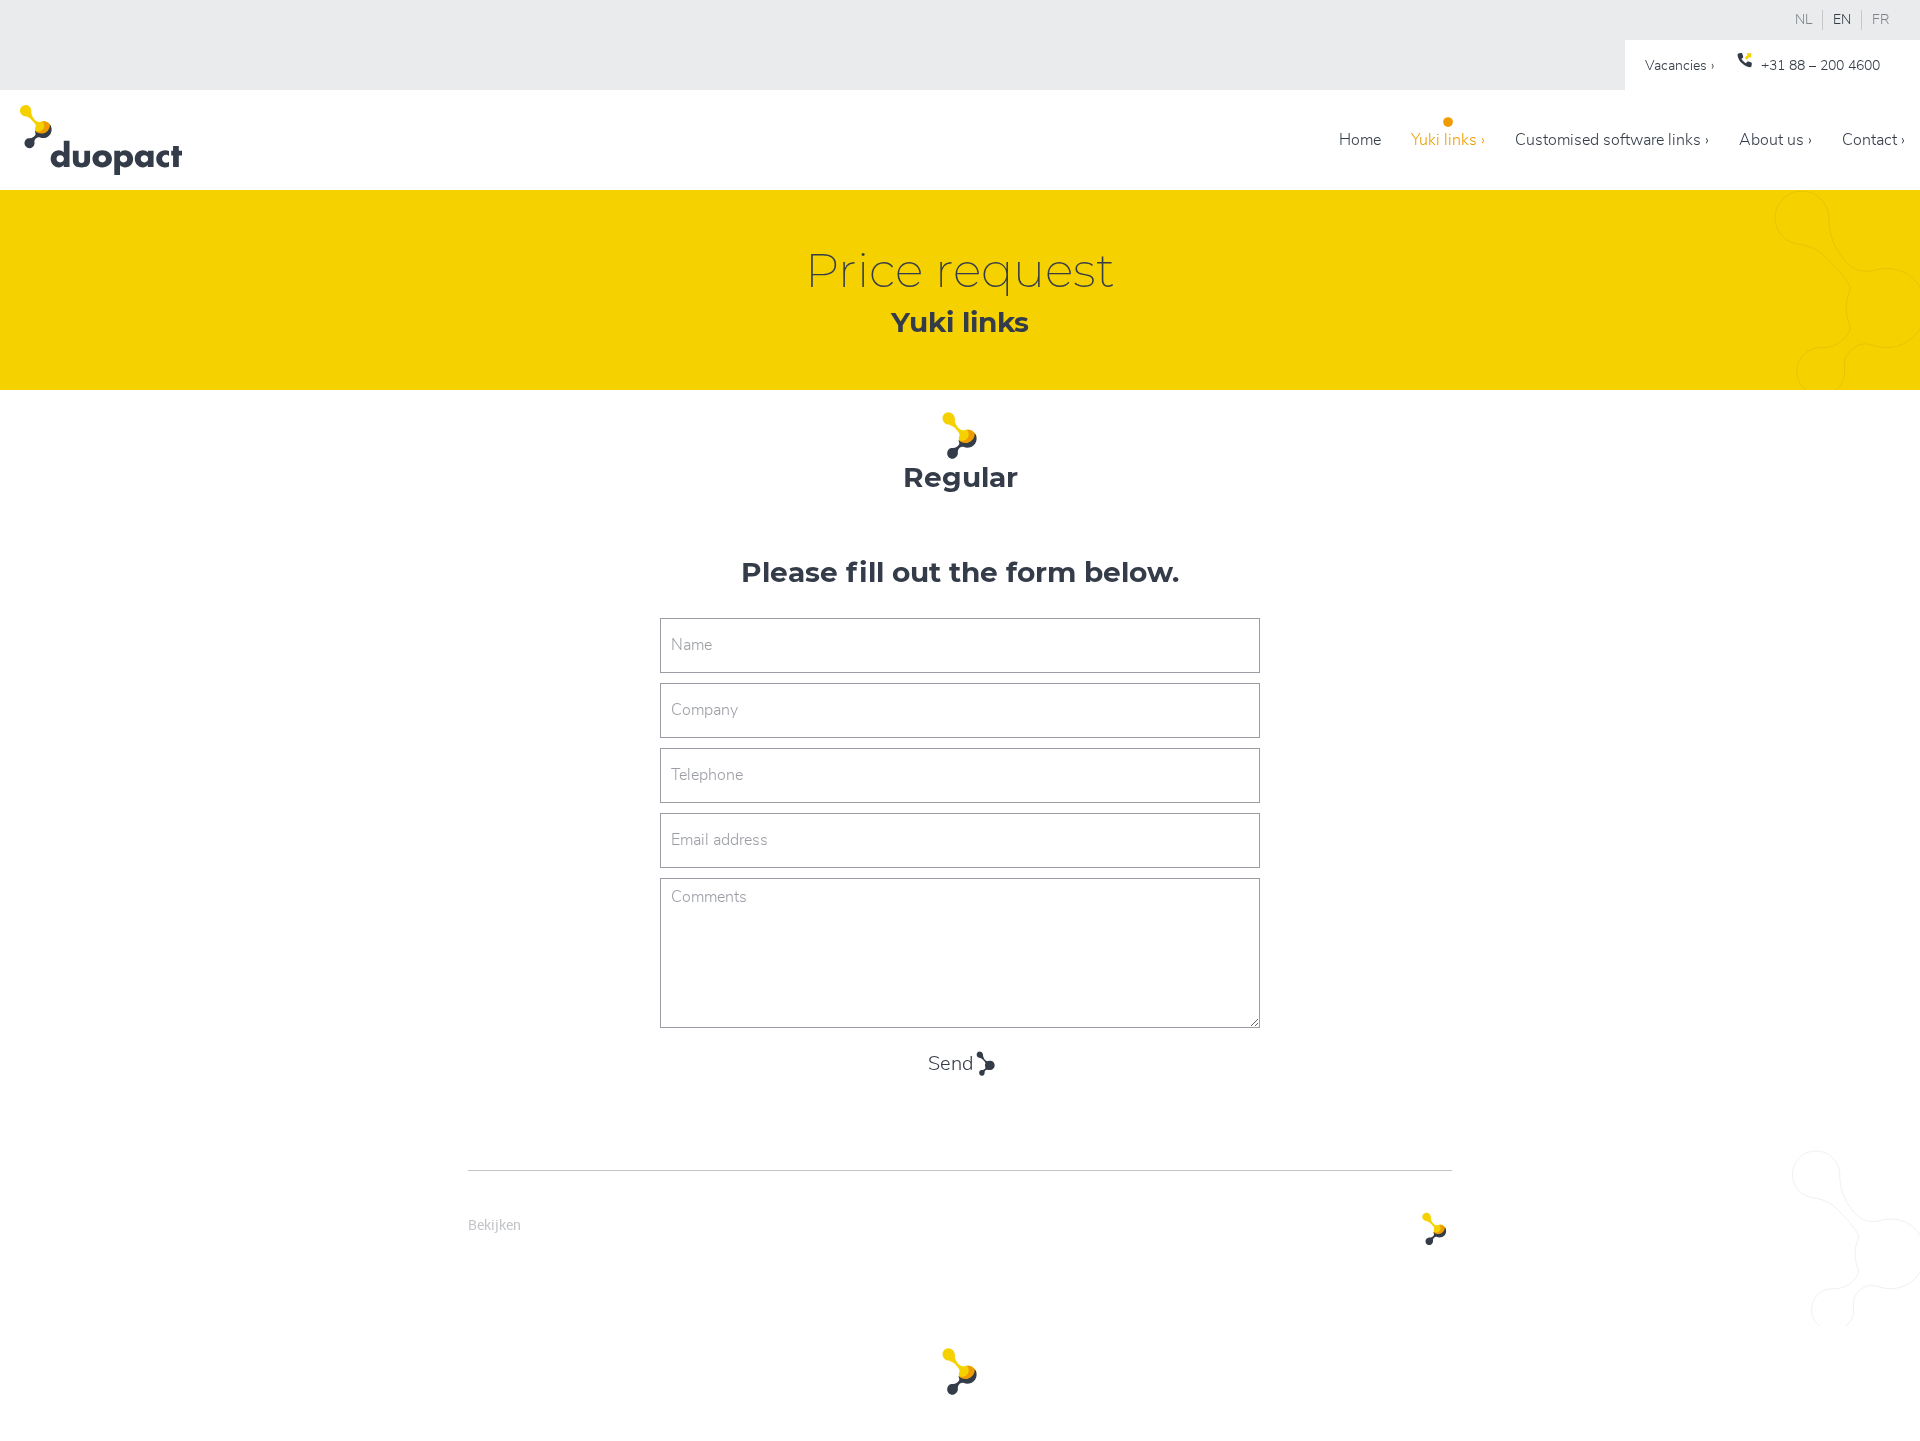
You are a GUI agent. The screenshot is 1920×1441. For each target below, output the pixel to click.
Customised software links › (1612, 140)
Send (950, 1064)
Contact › (1873, 140)
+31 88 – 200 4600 (1820, 66)
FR (1881, 20)
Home (1360, 140)
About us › (1775, 140)
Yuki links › (1448, 140)
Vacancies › (1679, 66)
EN (1842, 20)
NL (1803, 20)
